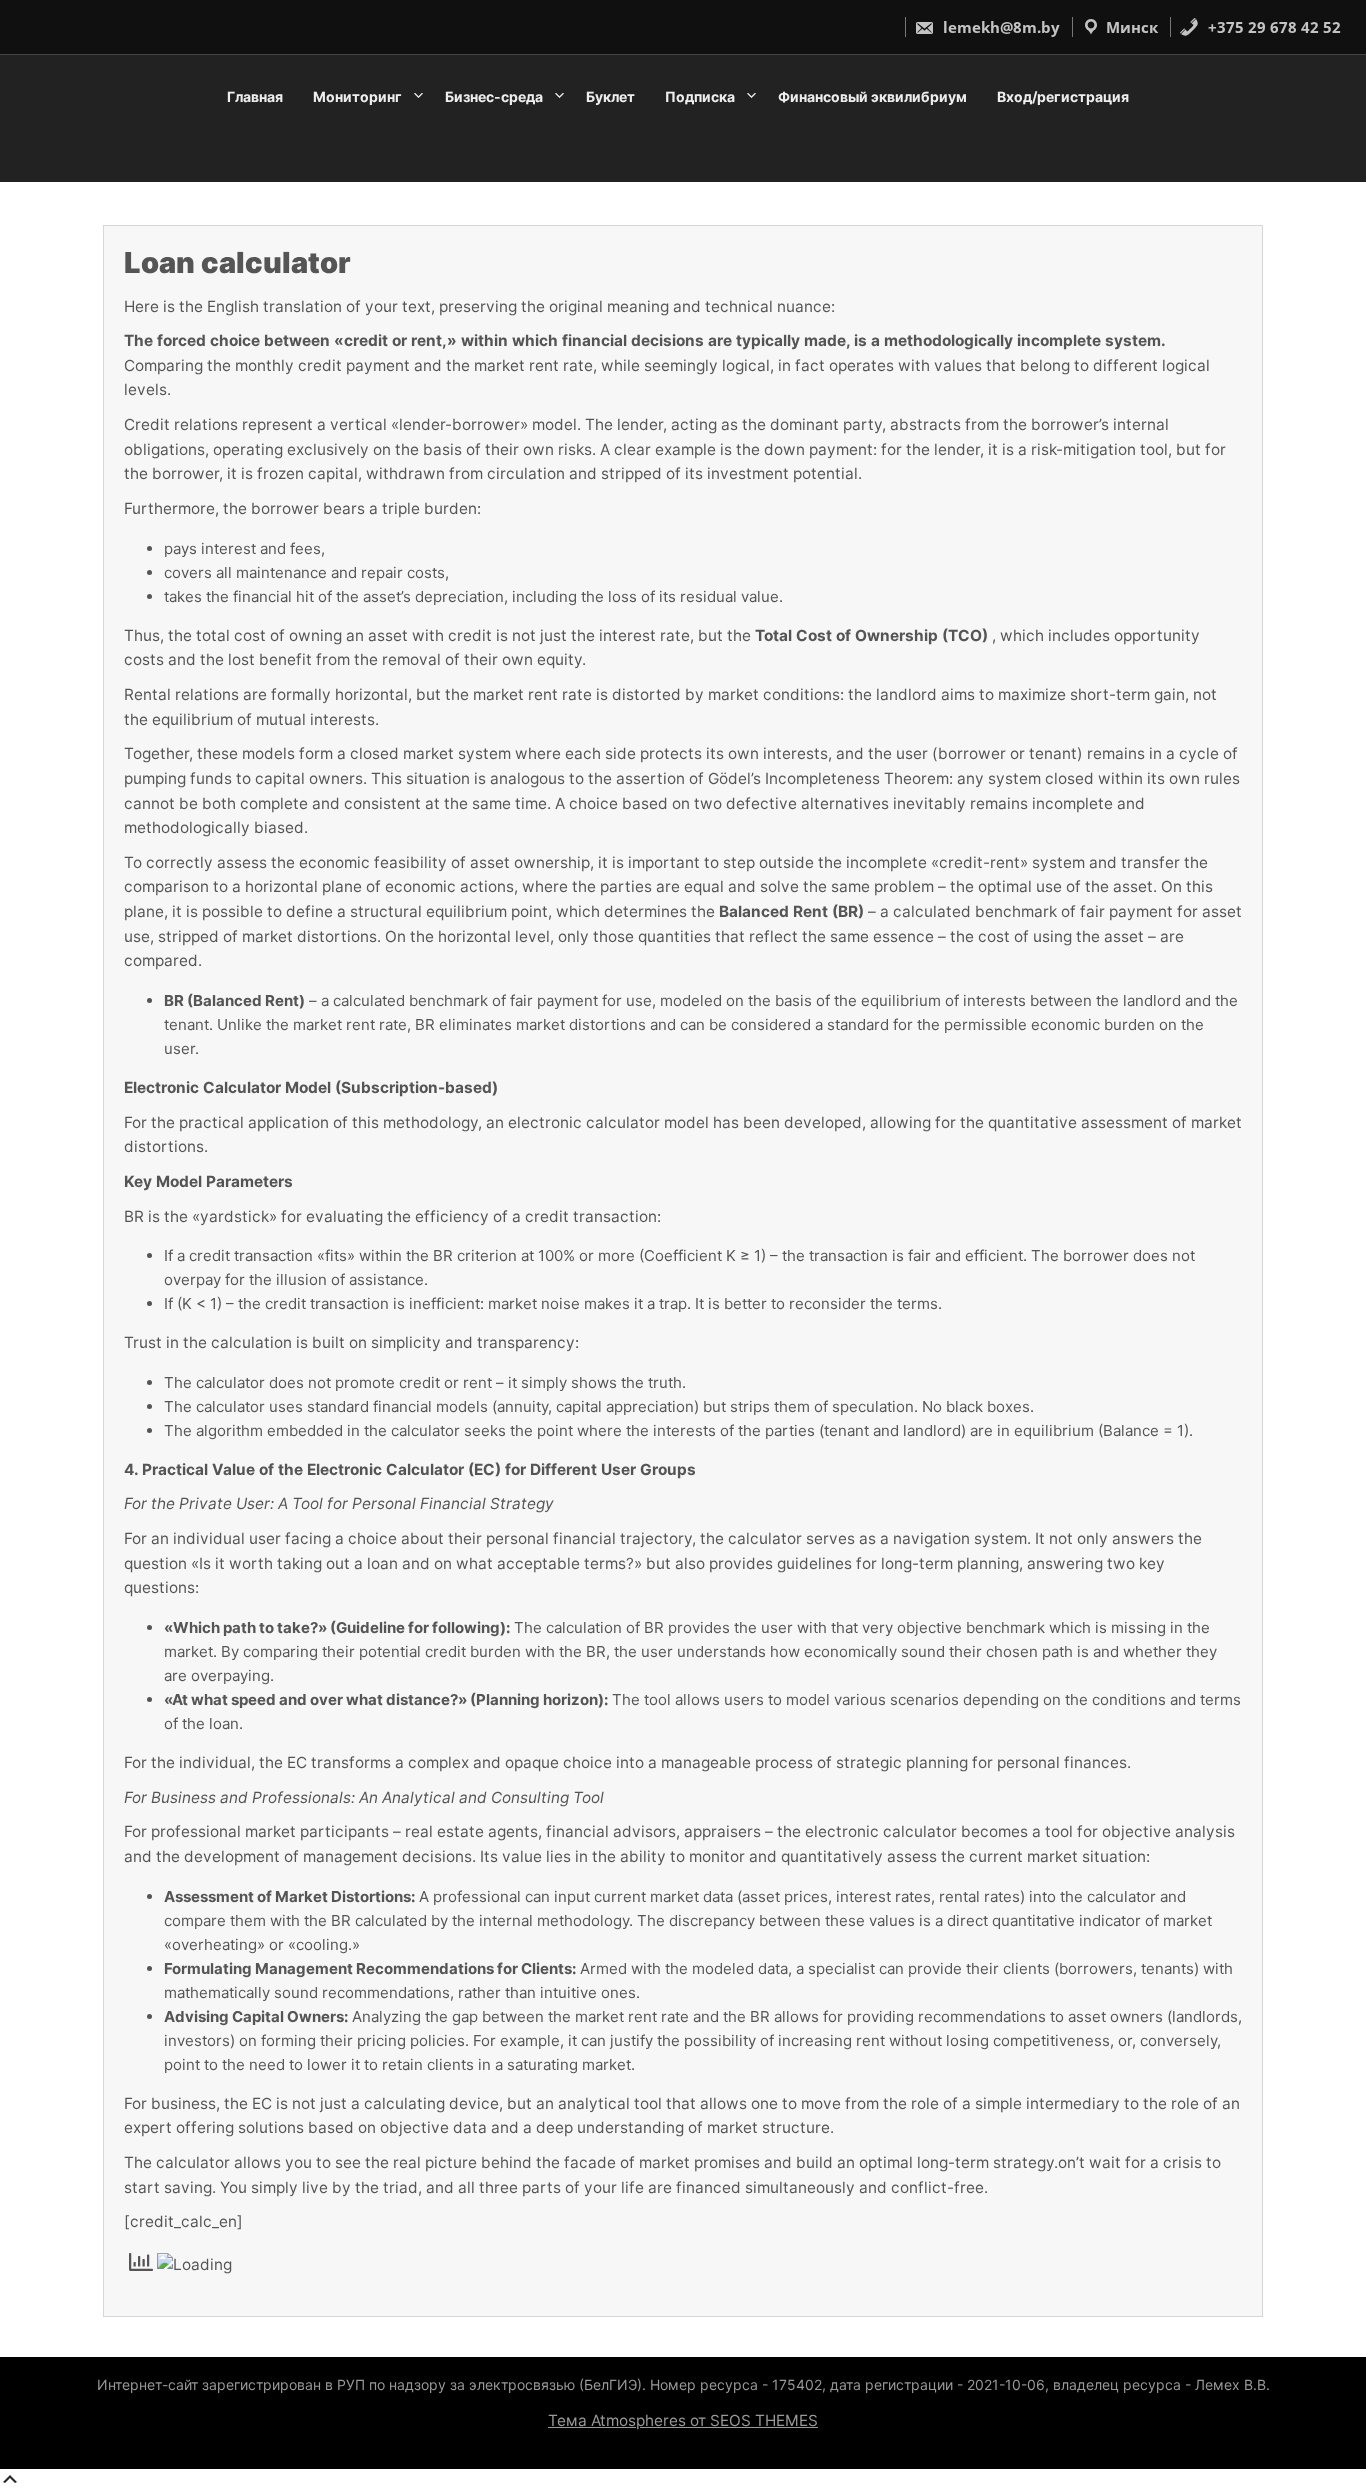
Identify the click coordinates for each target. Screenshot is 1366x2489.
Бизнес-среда (494, 96)
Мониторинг (357, 96)
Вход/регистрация (1063, 96)
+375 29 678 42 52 (1272, 27)
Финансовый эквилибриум (872, 96)
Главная (255, 96)
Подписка (700, 96)
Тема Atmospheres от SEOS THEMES (683, 2420)
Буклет (610, 96)
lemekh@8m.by (999, 27)
